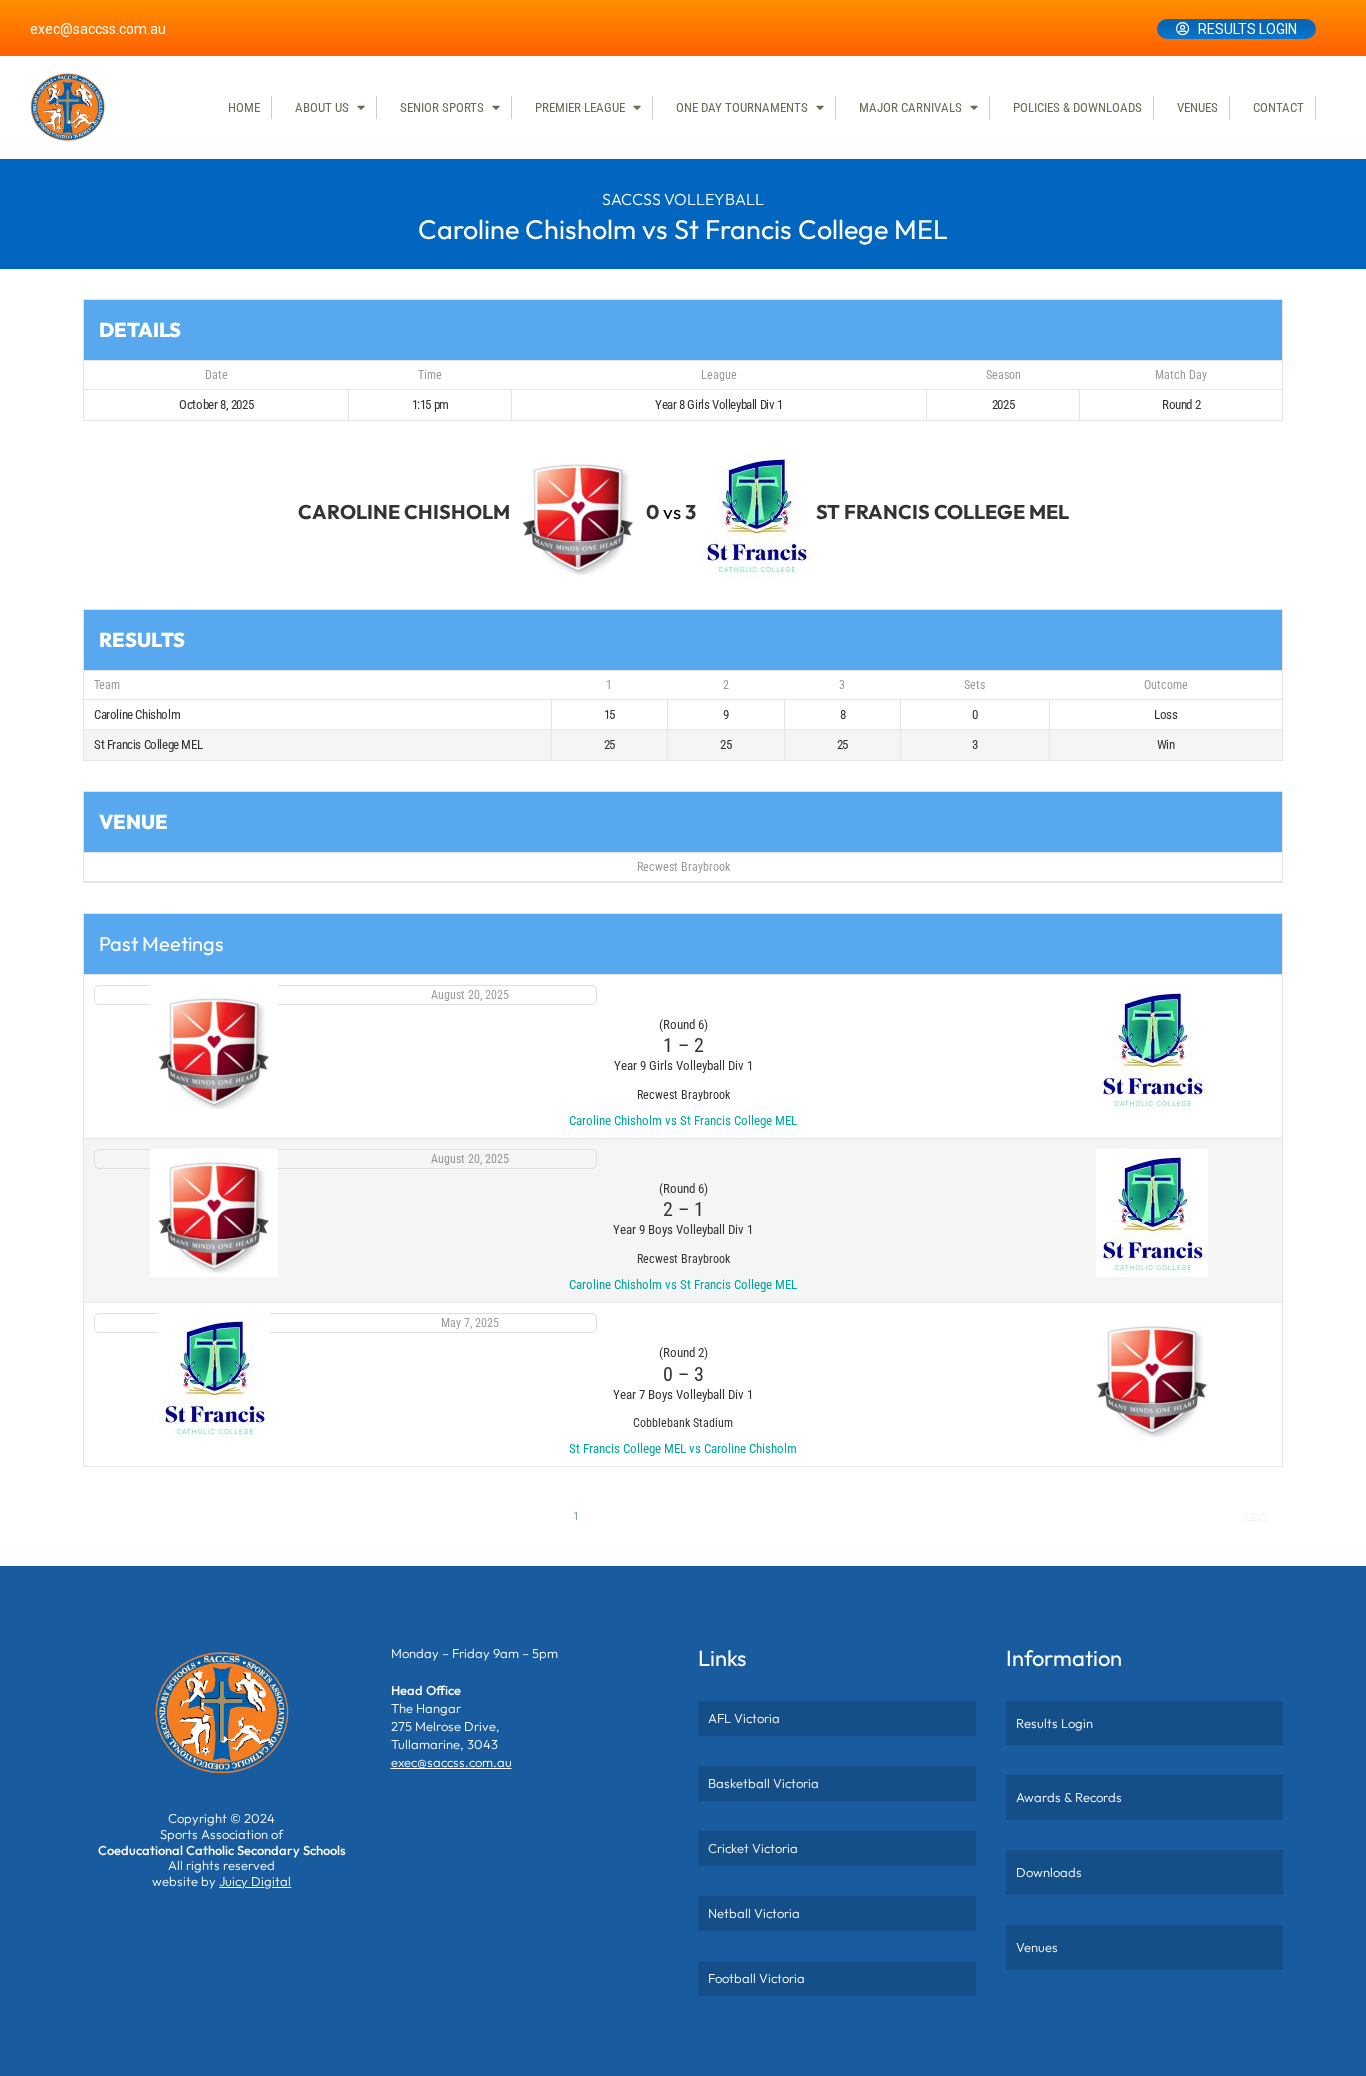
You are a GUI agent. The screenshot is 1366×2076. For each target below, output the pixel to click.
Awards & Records (1069, 1797)
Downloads (1049, 1872)
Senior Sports (442, 107)
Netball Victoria (754, 1913)
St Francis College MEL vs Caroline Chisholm (683, 1448)
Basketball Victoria (763, 1783)
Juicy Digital (255, 1881)
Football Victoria (756, 1978)
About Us (322, 107)
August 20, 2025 (470, 995)
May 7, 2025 (470, 1323)
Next (1255, 1516)
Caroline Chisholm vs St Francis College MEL (683, 1120)
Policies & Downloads (1077, 107)
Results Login (1247, 29)
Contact (1278, 107)
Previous (123, 1516)
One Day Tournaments (742, 107)
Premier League (580, 107)
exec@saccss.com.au (98, 29)
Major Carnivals (910, 107)
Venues (1197, 107)
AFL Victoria (744, 1718)
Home (244, 107)
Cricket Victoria (753, 1848)
